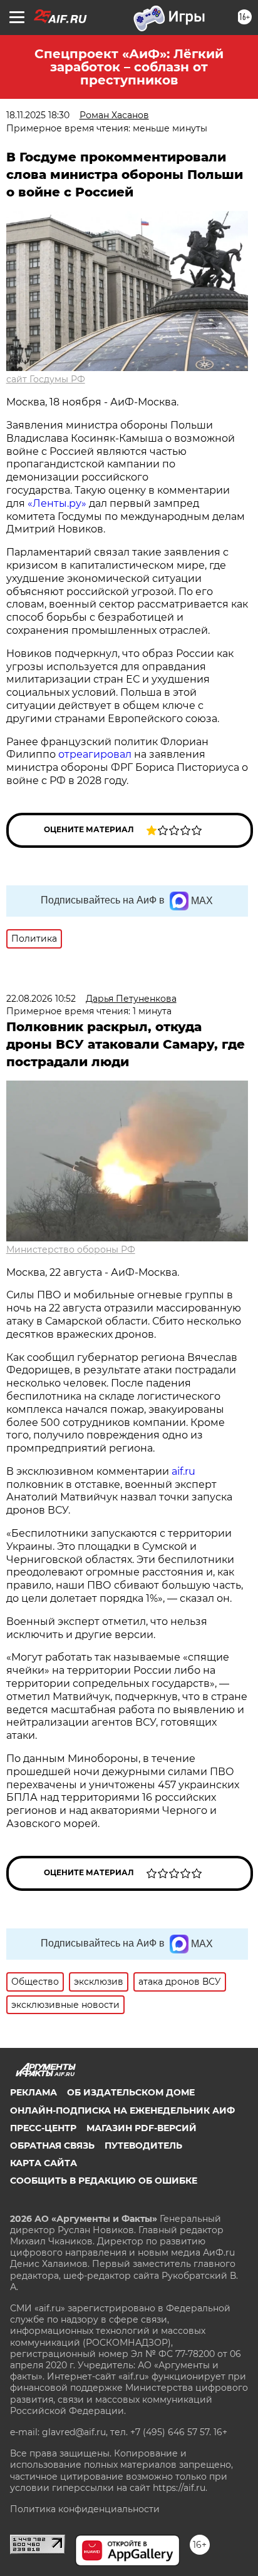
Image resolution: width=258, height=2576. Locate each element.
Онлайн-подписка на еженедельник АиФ (122, 2110)
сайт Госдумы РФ (46, 379)
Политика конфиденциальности (85, 2509)
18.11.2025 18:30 (38, 115)
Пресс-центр (43, 2128)
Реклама (34, 2092)
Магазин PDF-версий (142, 2128)
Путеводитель (143, 2146)
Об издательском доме (131, 2092)
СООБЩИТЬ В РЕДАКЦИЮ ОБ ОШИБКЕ (104, 2181)
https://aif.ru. (180, 2488)
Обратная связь (52, 2146)
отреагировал (96, 754)
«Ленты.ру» (57, 503)
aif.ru (183, 1471)
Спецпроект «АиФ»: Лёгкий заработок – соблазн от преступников (129, 67)
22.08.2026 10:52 (41, 999)
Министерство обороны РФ (71, 1250)
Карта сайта (44, 2163)
